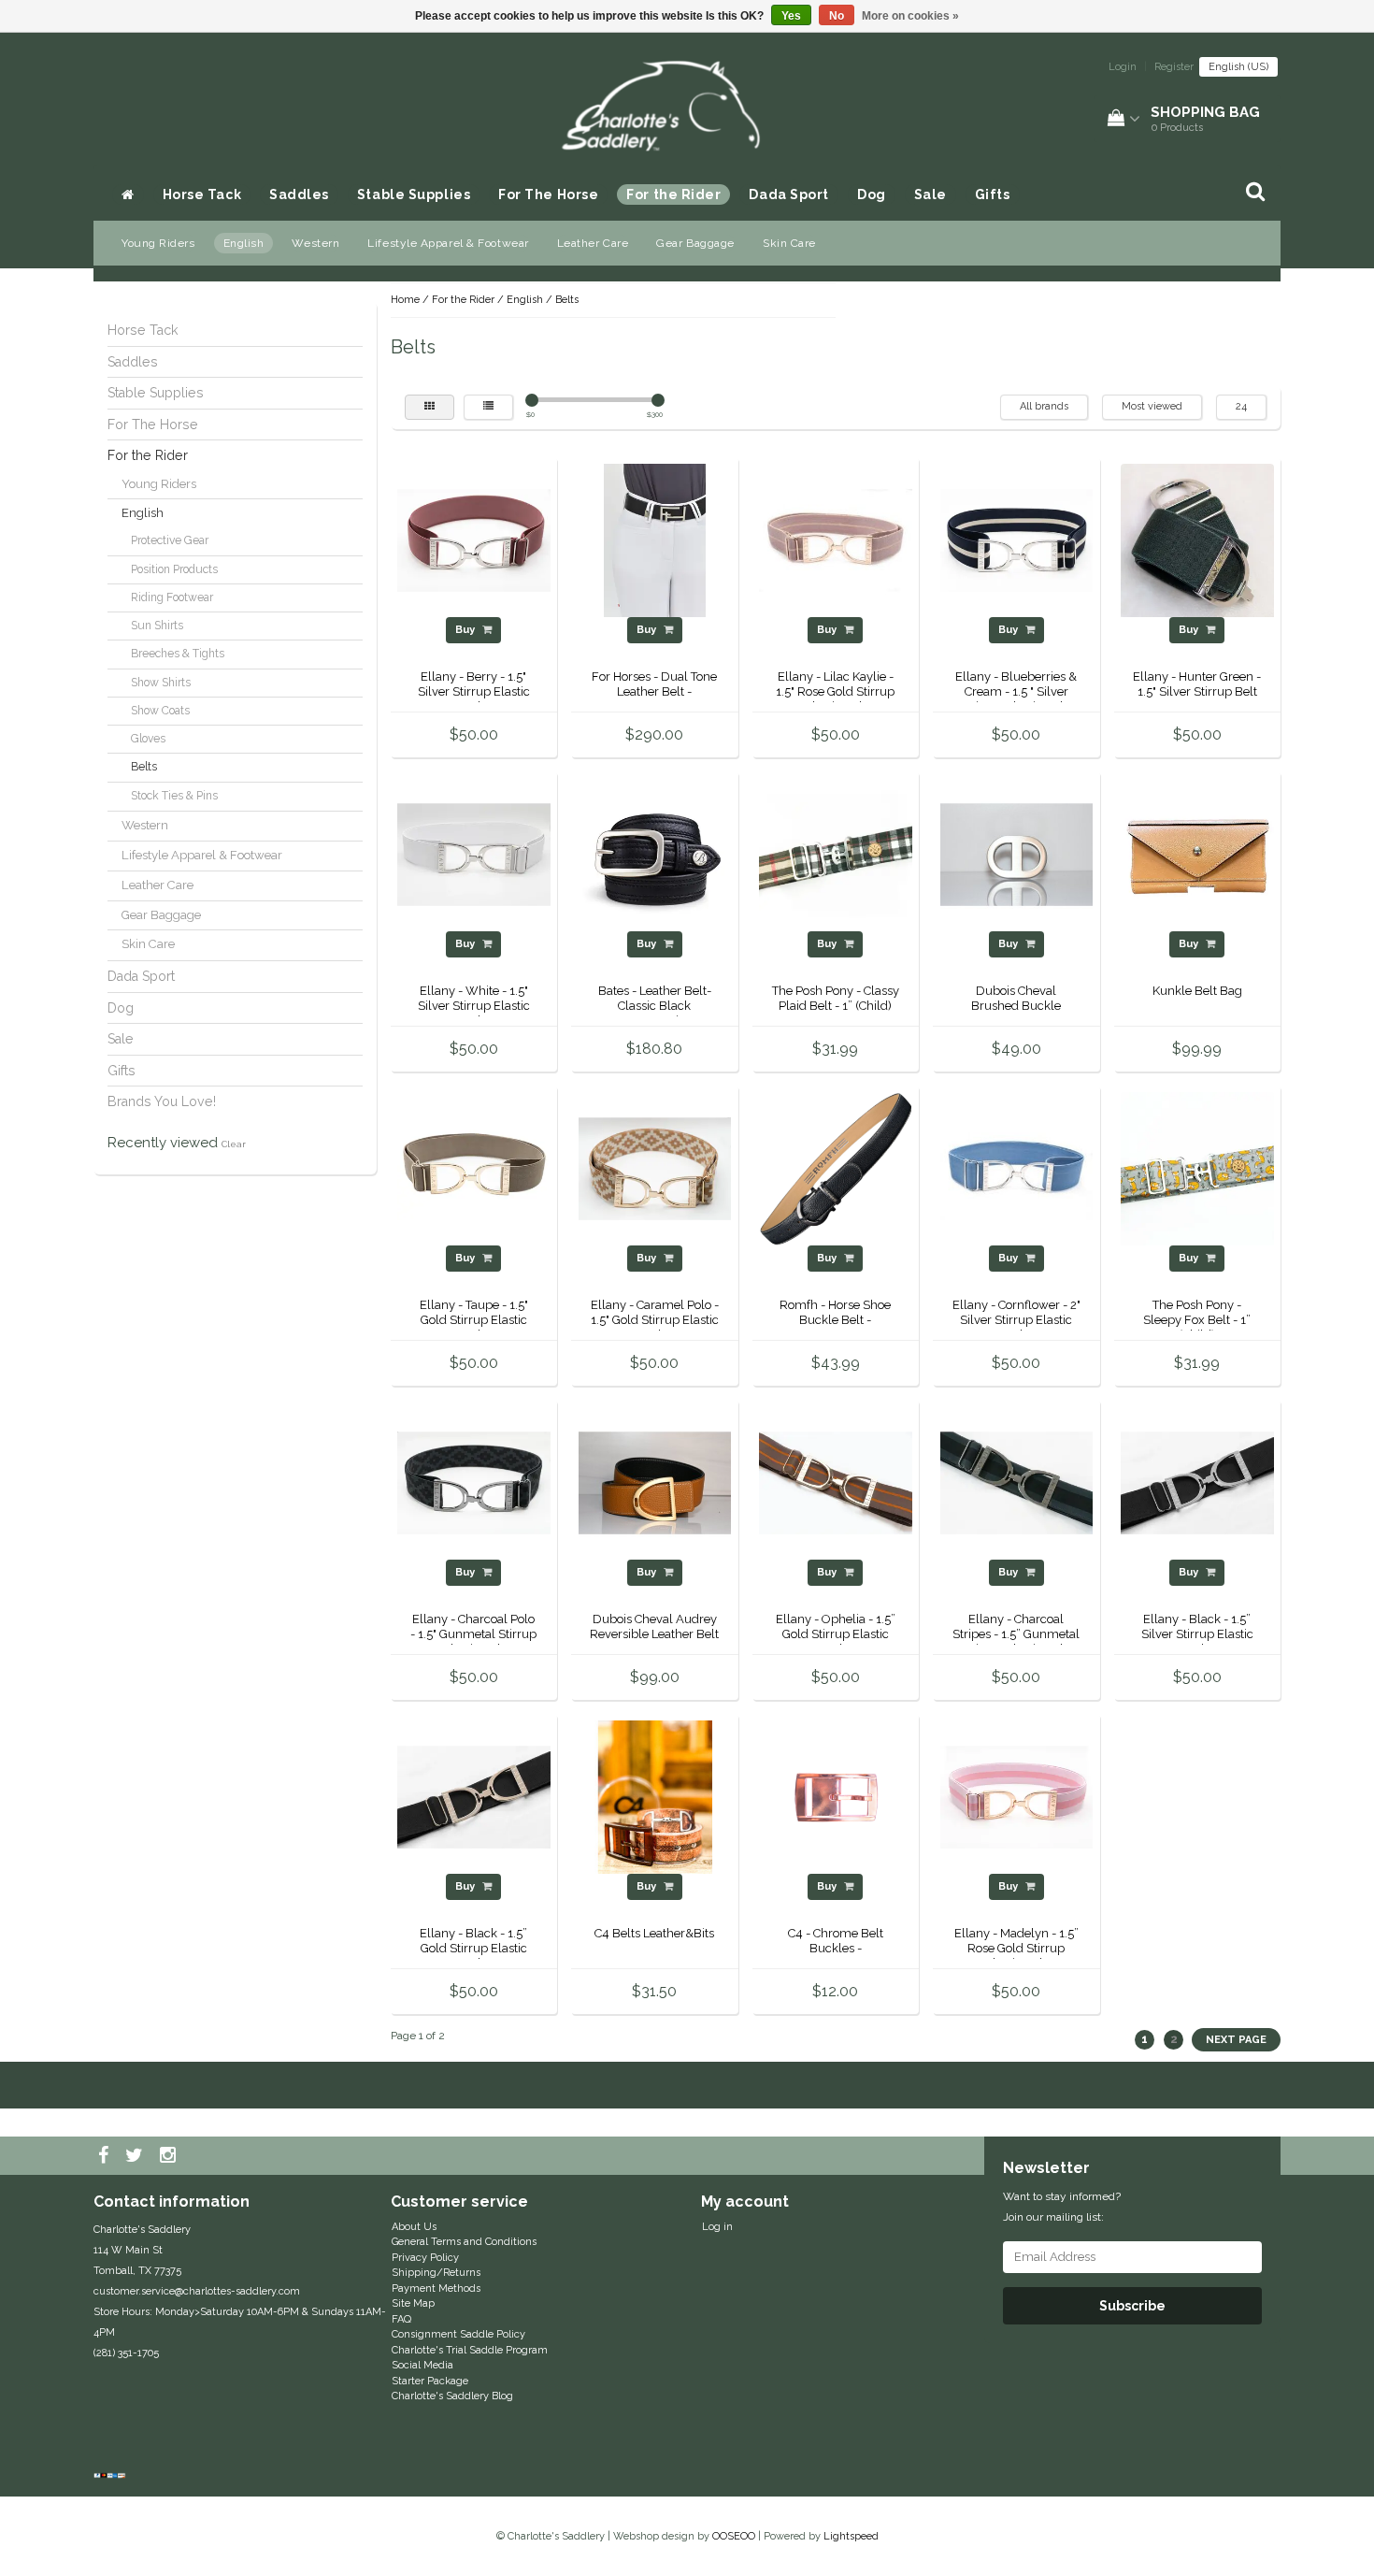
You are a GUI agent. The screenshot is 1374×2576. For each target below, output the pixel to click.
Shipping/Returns (436, 2273)
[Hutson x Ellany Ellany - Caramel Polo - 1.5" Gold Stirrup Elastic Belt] (655, 1168)
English (244, 243)
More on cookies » (910, 16)
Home (405, 300)
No (837, 16)
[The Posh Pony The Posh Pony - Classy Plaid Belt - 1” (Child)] (836, 854)
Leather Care (593, 243)
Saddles (299, 194)
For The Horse (548, 194)
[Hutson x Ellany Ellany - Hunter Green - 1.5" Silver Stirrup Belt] (1197, 540)
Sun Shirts (157, 626)
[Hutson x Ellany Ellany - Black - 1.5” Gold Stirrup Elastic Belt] (474, 1797)
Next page (1236, 2040)
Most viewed (1152, 406)
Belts (144, 767)
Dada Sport (789, 194)
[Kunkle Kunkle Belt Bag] (1197, 854)
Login (1123, 67)
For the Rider (673, 194)
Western (315, 243)
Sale (930, 194)
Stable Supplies (414, 194)
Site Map (413, 2303)
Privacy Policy (425, 2258)
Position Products (174, 569)
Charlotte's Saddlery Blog (452, 2396)
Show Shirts (161, 683)
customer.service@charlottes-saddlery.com (197, 2291)
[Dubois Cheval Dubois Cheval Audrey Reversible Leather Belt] (655, 1482)
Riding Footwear (172, 597)
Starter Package (430, 2381)
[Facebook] (106, 2156)
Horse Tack (202, 194)
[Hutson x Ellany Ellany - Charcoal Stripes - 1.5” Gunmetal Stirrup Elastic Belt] (1017, 1482)
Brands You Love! (162, 1101)
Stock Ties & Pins (174, 796)
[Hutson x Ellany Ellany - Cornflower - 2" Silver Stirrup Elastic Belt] (1017, 1168)
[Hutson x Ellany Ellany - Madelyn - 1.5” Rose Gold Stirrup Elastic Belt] (1017, 1797)
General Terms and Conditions (464, 2242)
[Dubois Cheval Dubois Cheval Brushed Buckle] (1017, 854)
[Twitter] (136, 2156)
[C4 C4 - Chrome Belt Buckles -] (836, 1797)
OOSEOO (734, 2536)
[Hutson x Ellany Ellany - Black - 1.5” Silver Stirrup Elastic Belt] (1197, 1482)
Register (1174, 67)
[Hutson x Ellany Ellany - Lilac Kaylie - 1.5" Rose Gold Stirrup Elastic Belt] (836, 540)
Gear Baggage (695, 243)
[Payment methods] (112, 2476)
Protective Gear (170, 540)
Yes (791, 16)
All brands (1044, 406)
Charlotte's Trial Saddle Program (470, 2350)
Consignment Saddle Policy (458, 2334)
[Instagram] (170, 2156)
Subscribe (1132, 2306)
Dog (872, 194)
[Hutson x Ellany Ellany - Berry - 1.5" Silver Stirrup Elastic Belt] (474, 540)
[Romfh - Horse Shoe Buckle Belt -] (836, 1168)
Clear (234, 1144)
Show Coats (160, 711)
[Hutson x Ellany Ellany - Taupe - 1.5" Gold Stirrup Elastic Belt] (474, 1168)
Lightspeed (851, 2536)
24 (1241, 406)
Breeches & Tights (178, 654)
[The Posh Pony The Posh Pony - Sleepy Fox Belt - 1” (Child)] (1197, 1168)
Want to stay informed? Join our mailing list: (1062, 2207)
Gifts (993, 194)
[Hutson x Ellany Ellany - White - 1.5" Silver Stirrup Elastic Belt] (474, 854)
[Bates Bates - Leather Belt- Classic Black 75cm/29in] (655, 854)
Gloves (148, 739)
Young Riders (158, 243)
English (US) (1238, 67)
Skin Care (789, 243)
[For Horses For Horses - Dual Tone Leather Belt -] (655, 540)
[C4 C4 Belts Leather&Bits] (655, 1797)
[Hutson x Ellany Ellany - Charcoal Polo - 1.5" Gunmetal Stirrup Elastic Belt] (474, 1482)
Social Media (422, 2365)
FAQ (401, 2319)
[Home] (128, 194)
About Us (414, 2227)
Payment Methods (436, 2288)
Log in (717, 2227)
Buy (466, 630)
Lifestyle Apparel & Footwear (448, 243)
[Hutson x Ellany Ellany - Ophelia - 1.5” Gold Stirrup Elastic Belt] (836, 1482)
